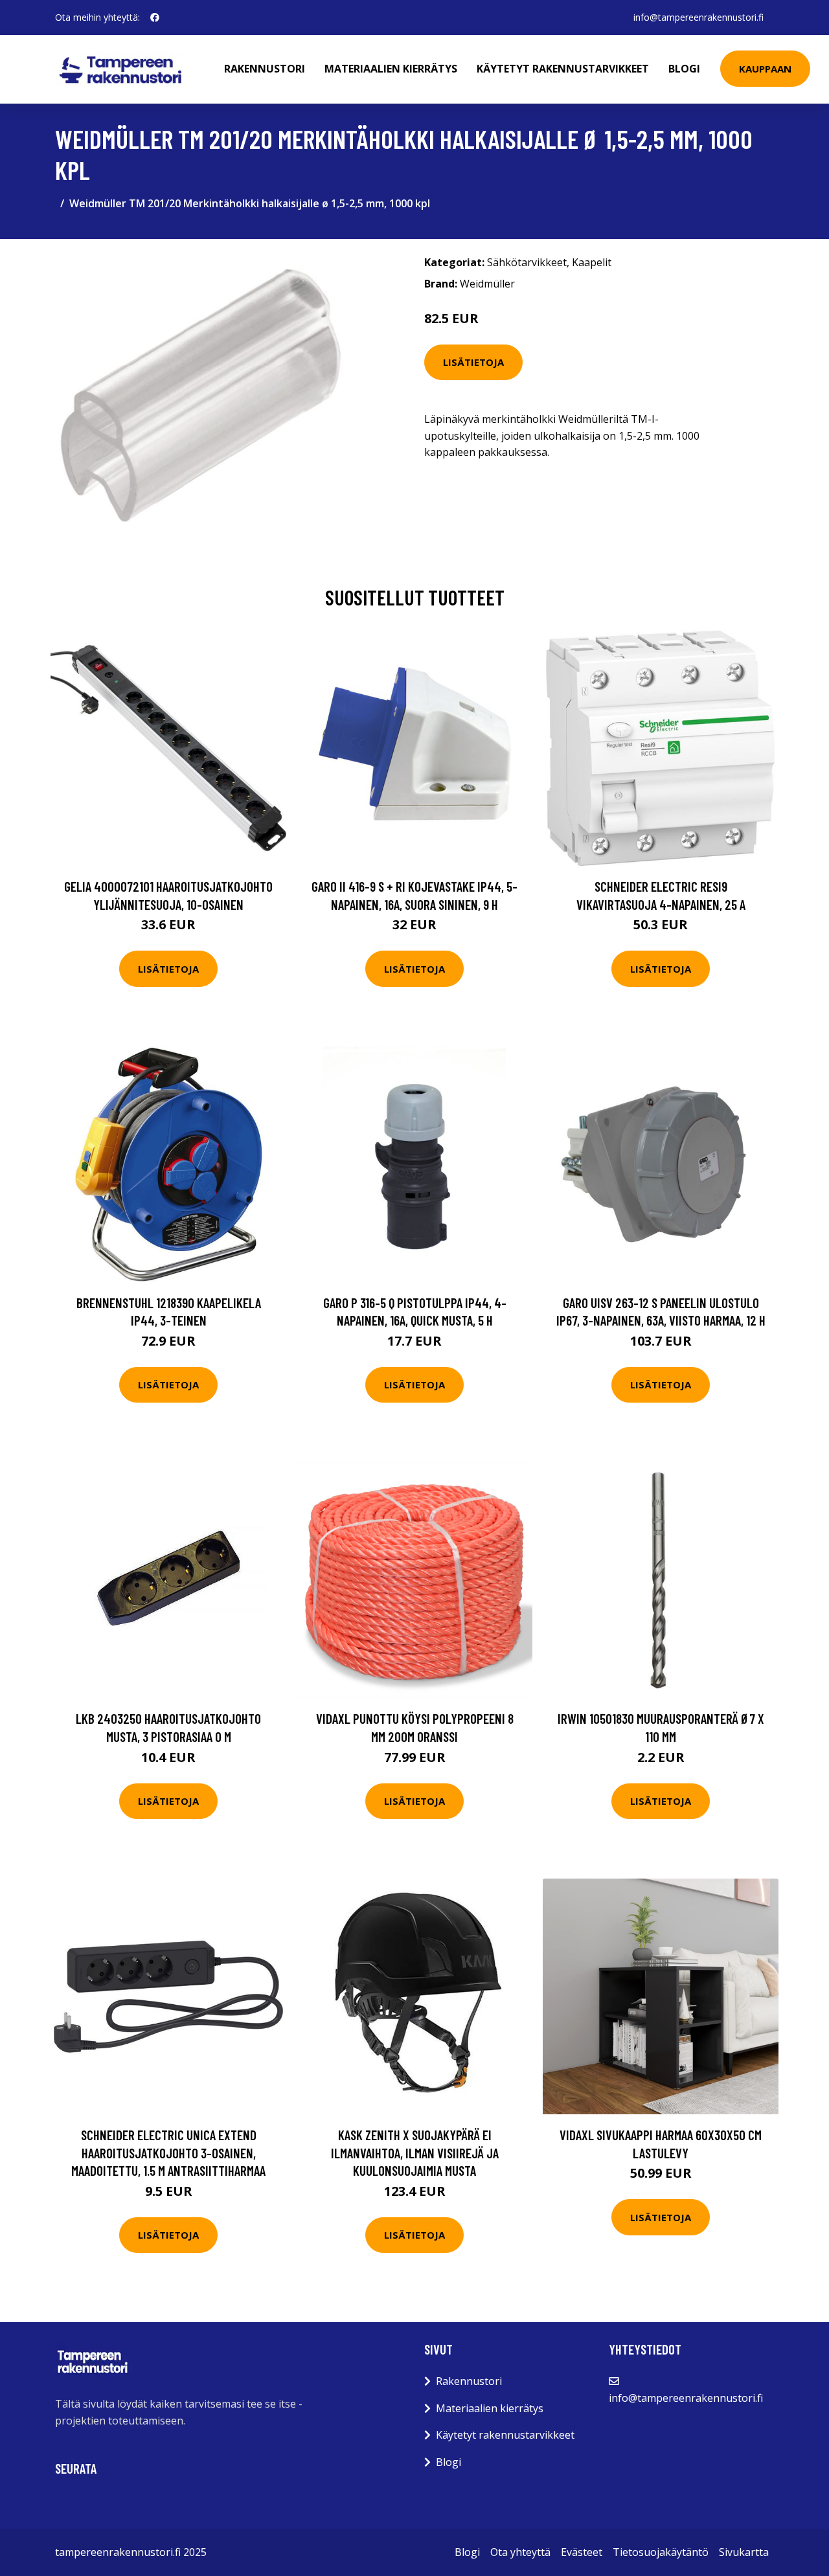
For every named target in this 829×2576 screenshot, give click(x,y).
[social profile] (155, 17)
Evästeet (582, 2552)
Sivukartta (744, 2552)
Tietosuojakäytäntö (661, 2552)
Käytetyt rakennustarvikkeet (563, 69)
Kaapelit (592, 262)
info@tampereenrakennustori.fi (698, 17)
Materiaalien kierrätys (391, 69)
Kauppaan (765, 69)
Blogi (684, 69)
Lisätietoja (473, 362)
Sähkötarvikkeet (527, 262)
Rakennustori (265, 69)
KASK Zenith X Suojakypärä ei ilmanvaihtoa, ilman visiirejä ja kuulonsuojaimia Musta (415, 2152)
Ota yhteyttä (520, 2552)
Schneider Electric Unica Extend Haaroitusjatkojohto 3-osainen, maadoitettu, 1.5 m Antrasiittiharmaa (168, 2152)
